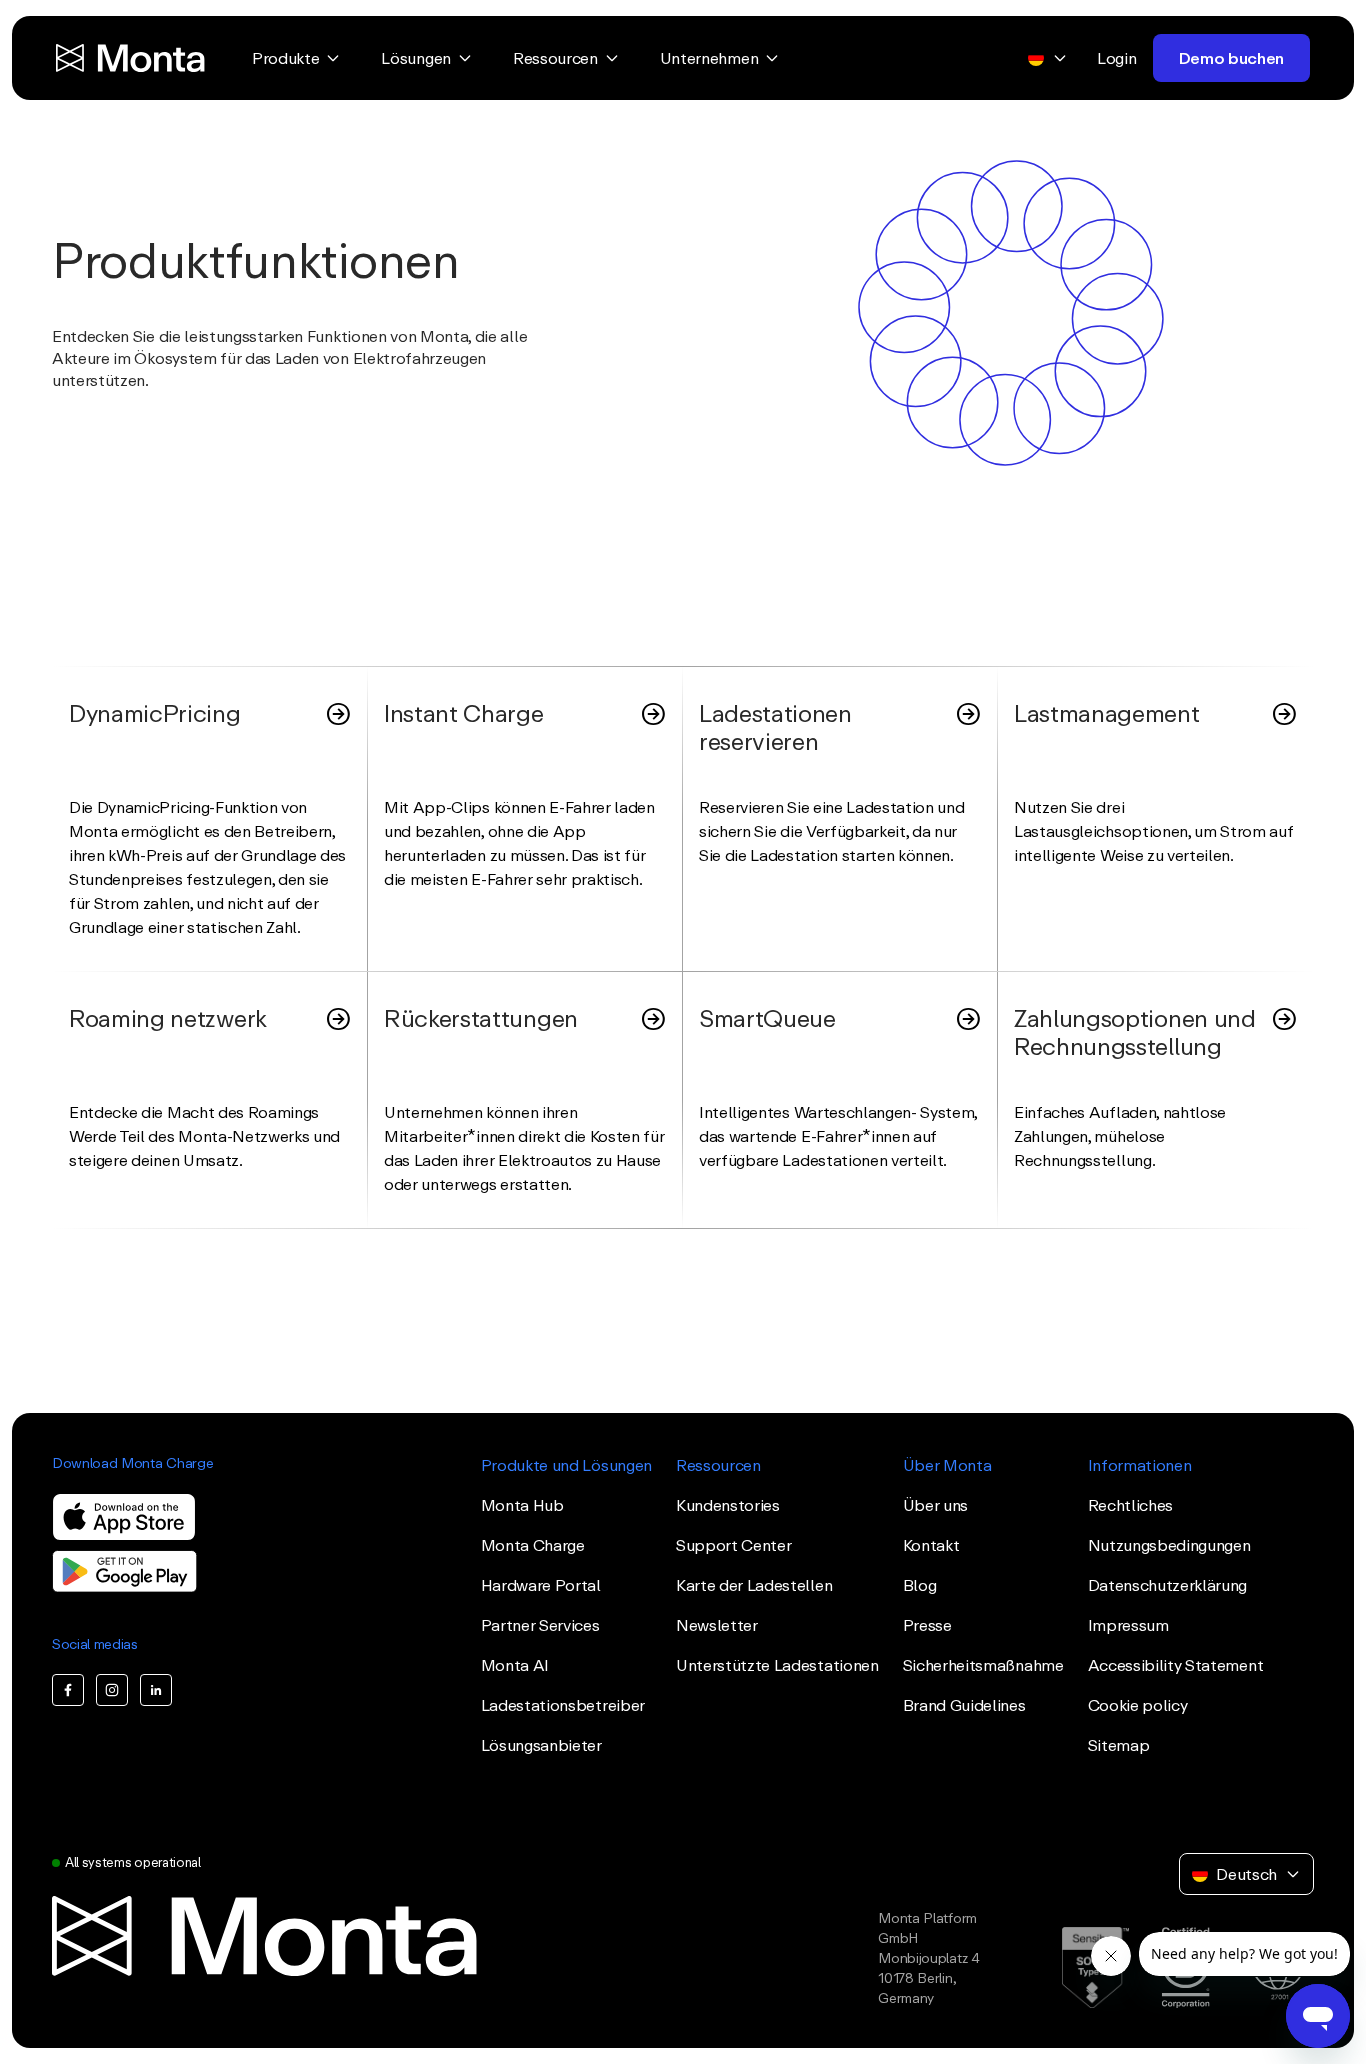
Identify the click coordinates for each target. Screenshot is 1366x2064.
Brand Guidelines (964, 1705)
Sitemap (1119, 1745)
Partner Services (540, 1625)
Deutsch (1246, 1874)
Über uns (935, 1505)
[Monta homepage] (132, 58)
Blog (920, 1585)
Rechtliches (1130, 1505)
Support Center (734, 1545)
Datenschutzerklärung (1168, 1585)
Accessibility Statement (1176, 1665)
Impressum (1128, 1625)
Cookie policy (1138, 1705)
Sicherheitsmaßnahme (983, 1665)
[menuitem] (296, 58)
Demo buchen (1231, 58)
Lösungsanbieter (541, 1745)
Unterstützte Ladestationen (777, 1665)
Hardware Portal (541, 1585)
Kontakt (931, 1545)
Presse (927, 1625)
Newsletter (717, 1625)
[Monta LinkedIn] (156, 1690)
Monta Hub (522, 1505)
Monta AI (515, 1665)
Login (1116, 58)
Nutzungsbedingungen (1169, 1545)
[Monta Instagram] (112, 1690)
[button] (683, 277)
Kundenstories (728, 1505)
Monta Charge (533, 1545)
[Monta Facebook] (68, 1690)
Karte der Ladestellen (754, 1585)
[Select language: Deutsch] (1048, 58)
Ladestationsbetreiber (563, 1705)
